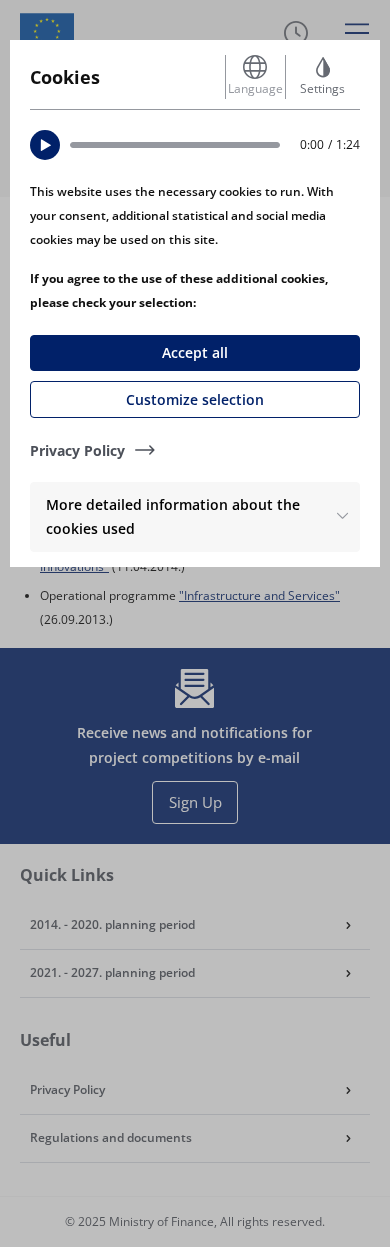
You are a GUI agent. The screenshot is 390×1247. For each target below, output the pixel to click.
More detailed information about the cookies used (173, 516)
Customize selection (195, 399)
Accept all (195, 352)
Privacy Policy (77, 450)
